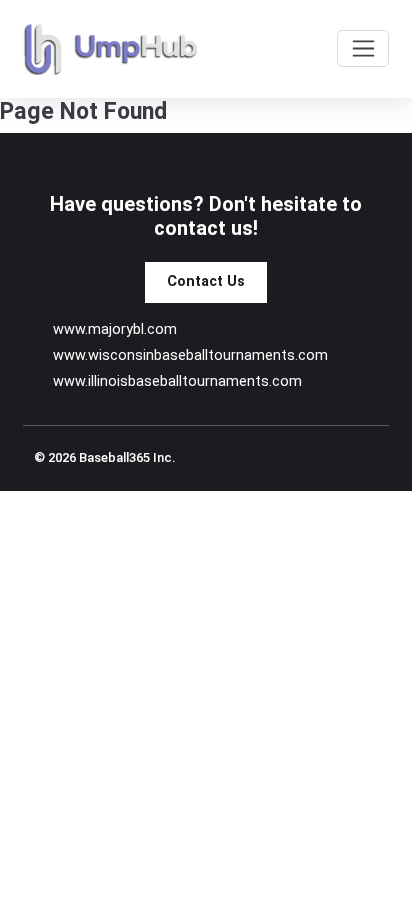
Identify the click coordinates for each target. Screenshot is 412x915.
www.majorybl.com (115, 329)
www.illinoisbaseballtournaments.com (177, 381)
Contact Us (206, 281)
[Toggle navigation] (363, 48)
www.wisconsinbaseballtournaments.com (190, 355)
